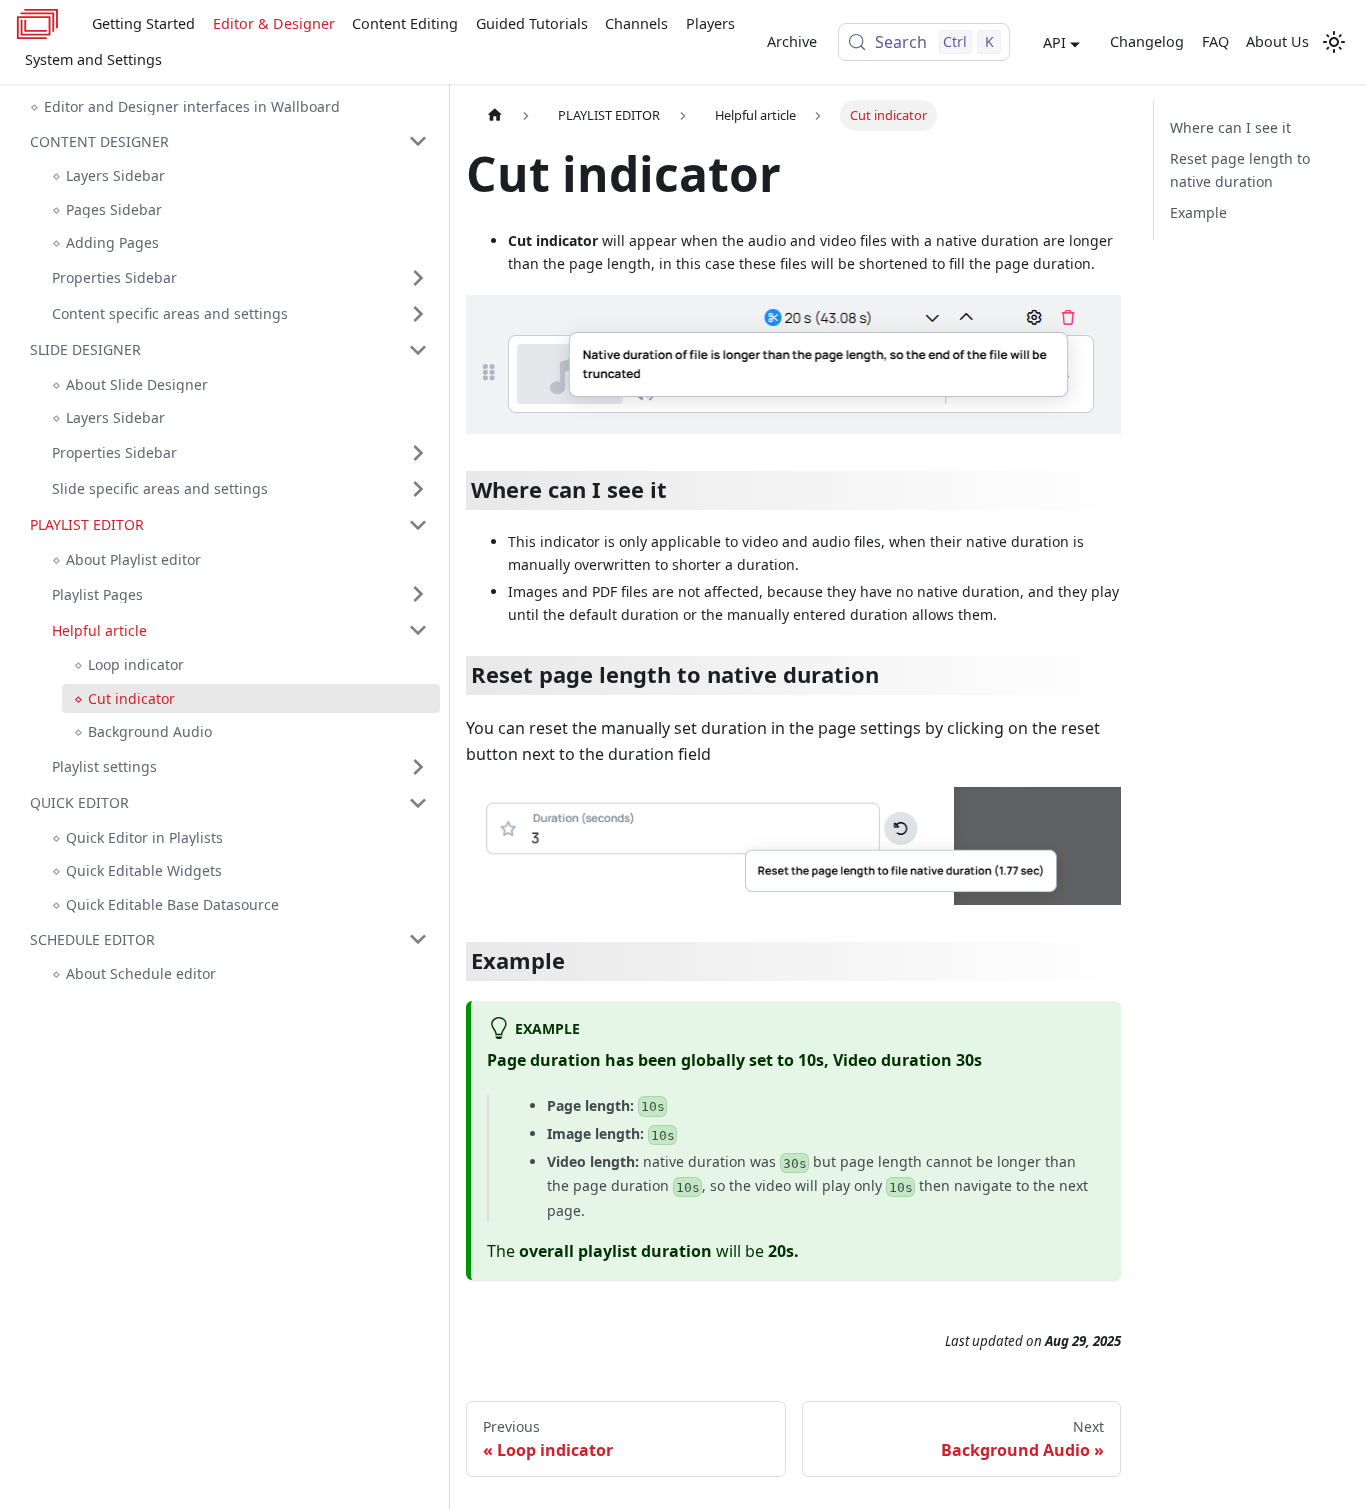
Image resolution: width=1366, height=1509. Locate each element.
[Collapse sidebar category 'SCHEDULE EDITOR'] (418, 939)
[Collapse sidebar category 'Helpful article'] (418, 630)
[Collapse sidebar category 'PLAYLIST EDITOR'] (418, 525)
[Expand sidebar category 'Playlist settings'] (418, 767)
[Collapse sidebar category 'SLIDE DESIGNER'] (418, 350)
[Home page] (495, 115)
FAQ (1215, 41)
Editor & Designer (274, 23)
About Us (1277, 41)
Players (710, 23)
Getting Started (143, 23)
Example (1198, 212)
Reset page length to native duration (1240, 170)
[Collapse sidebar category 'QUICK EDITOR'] (418, 803)
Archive (792, 41)
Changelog (1147, 41)
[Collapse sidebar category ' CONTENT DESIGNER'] (418, 141)
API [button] (1054, 42)
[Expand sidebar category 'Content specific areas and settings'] (418, 314)
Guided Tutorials (532, 23)
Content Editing (405, 23)
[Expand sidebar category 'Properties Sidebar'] (418, 278)
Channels (636, 23)
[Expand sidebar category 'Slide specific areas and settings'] (418, 489)
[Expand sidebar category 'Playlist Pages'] (418, 594)
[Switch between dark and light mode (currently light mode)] (1334, 42)
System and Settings (93, 59)
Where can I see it (1230, 127)
